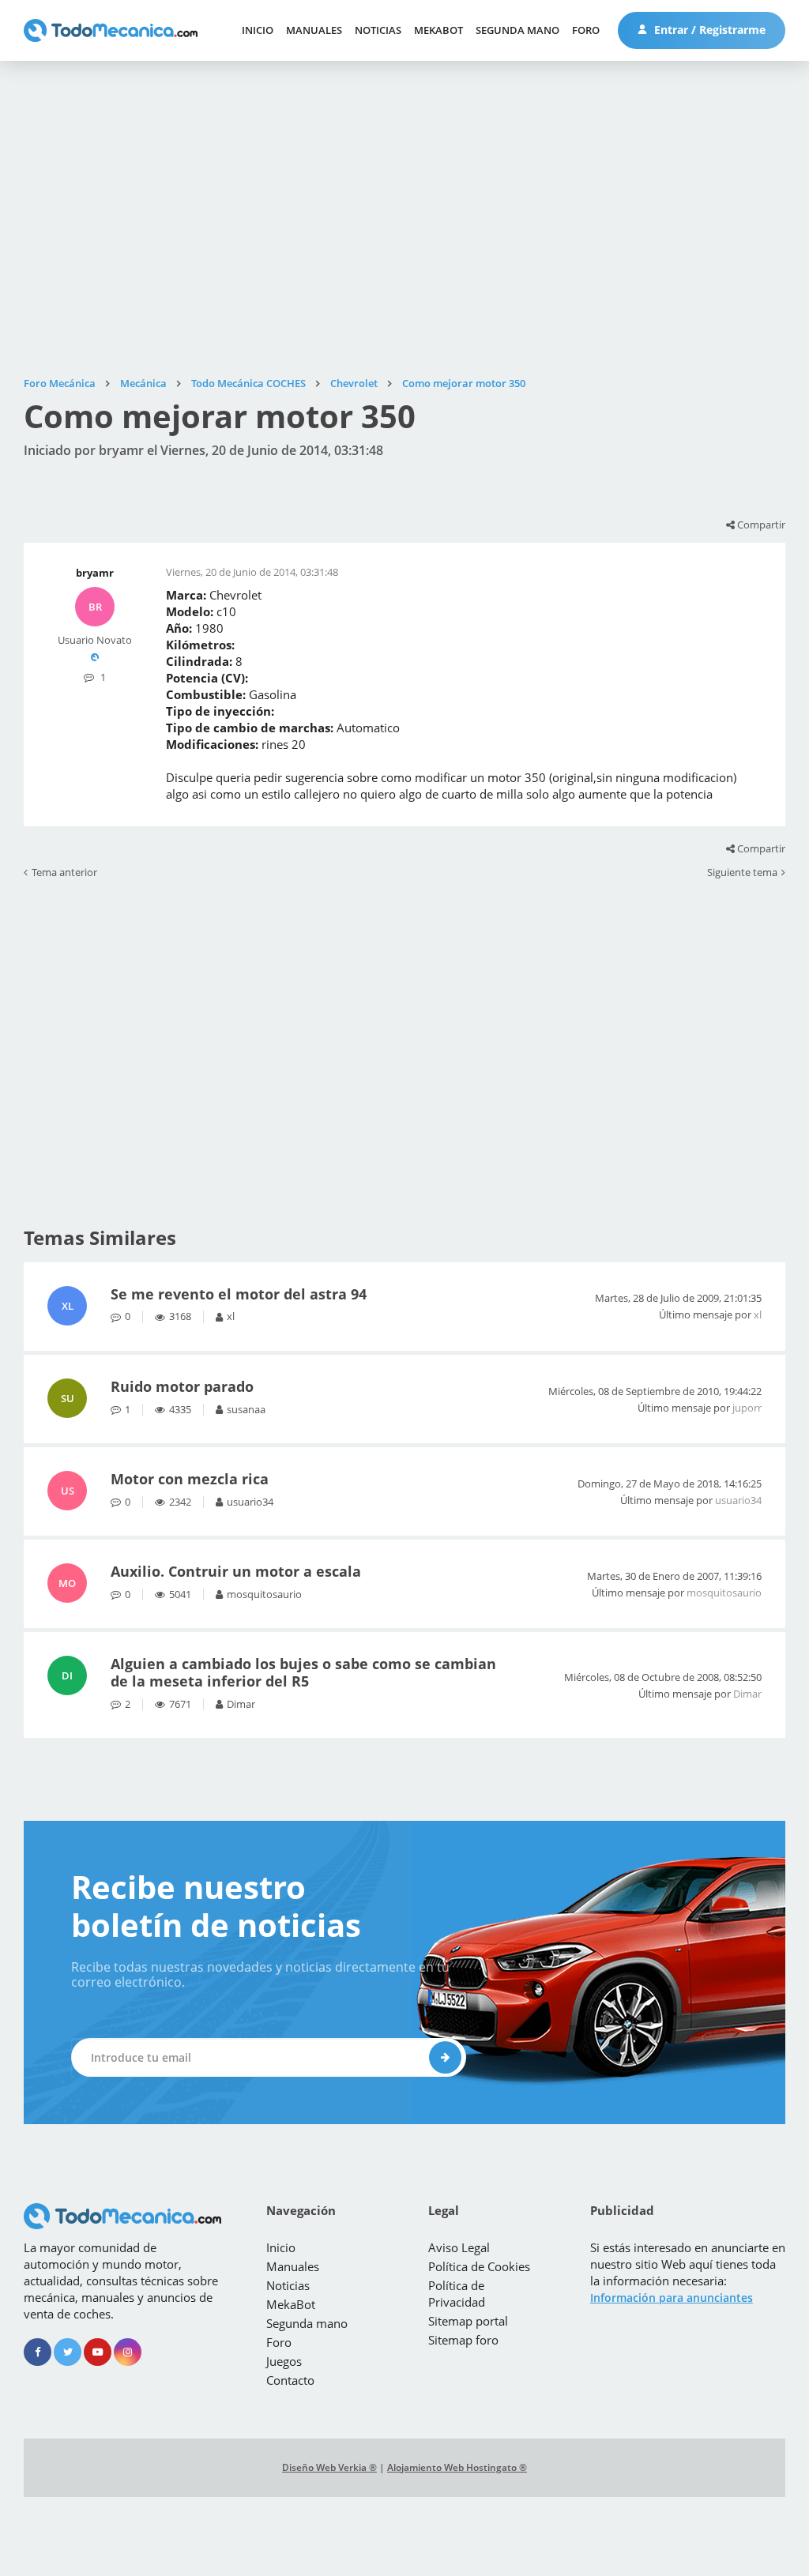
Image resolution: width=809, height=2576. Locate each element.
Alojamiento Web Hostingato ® (457, 2467)
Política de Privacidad (457, 2294)
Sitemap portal (468, 2321)
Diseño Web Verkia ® (329, 2467)
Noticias (378, 30)
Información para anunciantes (672, 2298)
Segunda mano (517, 30)
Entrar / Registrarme (708, 30)
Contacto (290, 2380)
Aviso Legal (459, 2247)
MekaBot (438, 30)
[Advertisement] (404, 219)
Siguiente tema (742, 873)
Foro (586, 30)
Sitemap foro (463, 2340)
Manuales (314, 30)
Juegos (284, 2361)
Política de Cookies (479, 2266)
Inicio (258, 30)
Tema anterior (64, 873)
